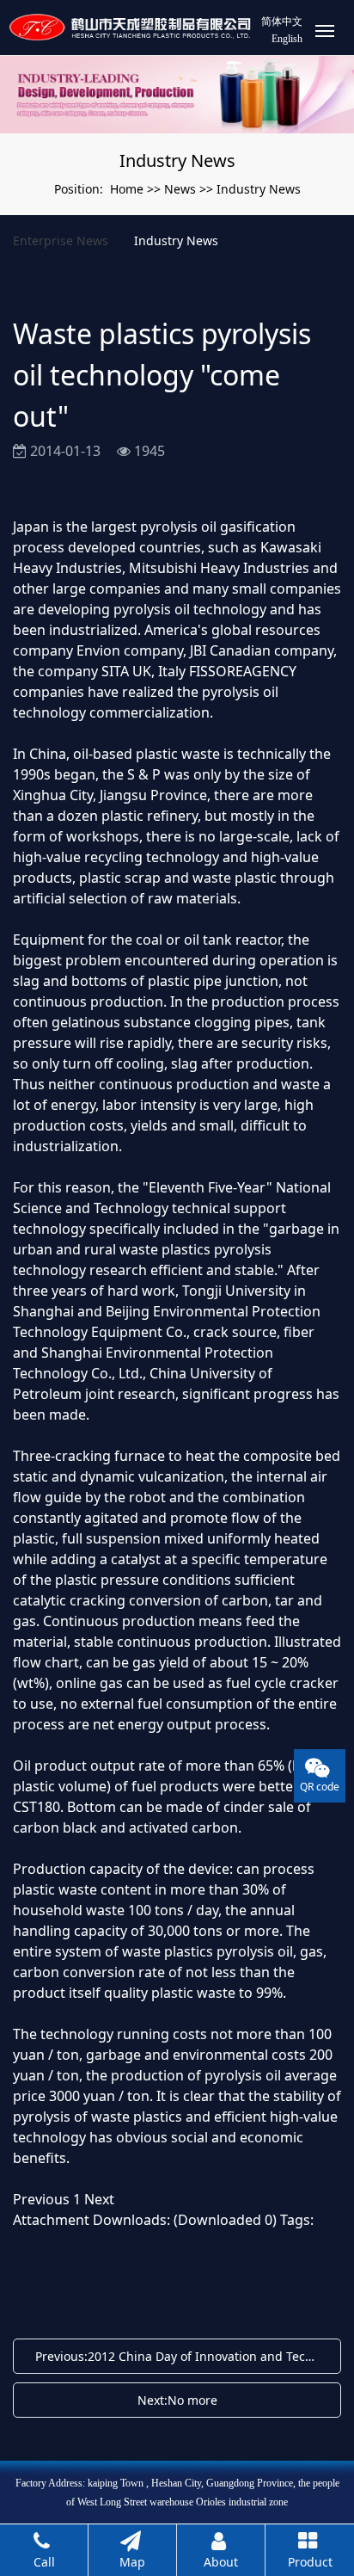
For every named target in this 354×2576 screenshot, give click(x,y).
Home (127, 189)
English (287, 39)
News (180, 189)
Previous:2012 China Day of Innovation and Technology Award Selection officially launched (181, 2356)
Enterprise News (61, 240)
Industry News (259, 189)
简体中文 (282, 22)
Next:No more (177, 2400)
